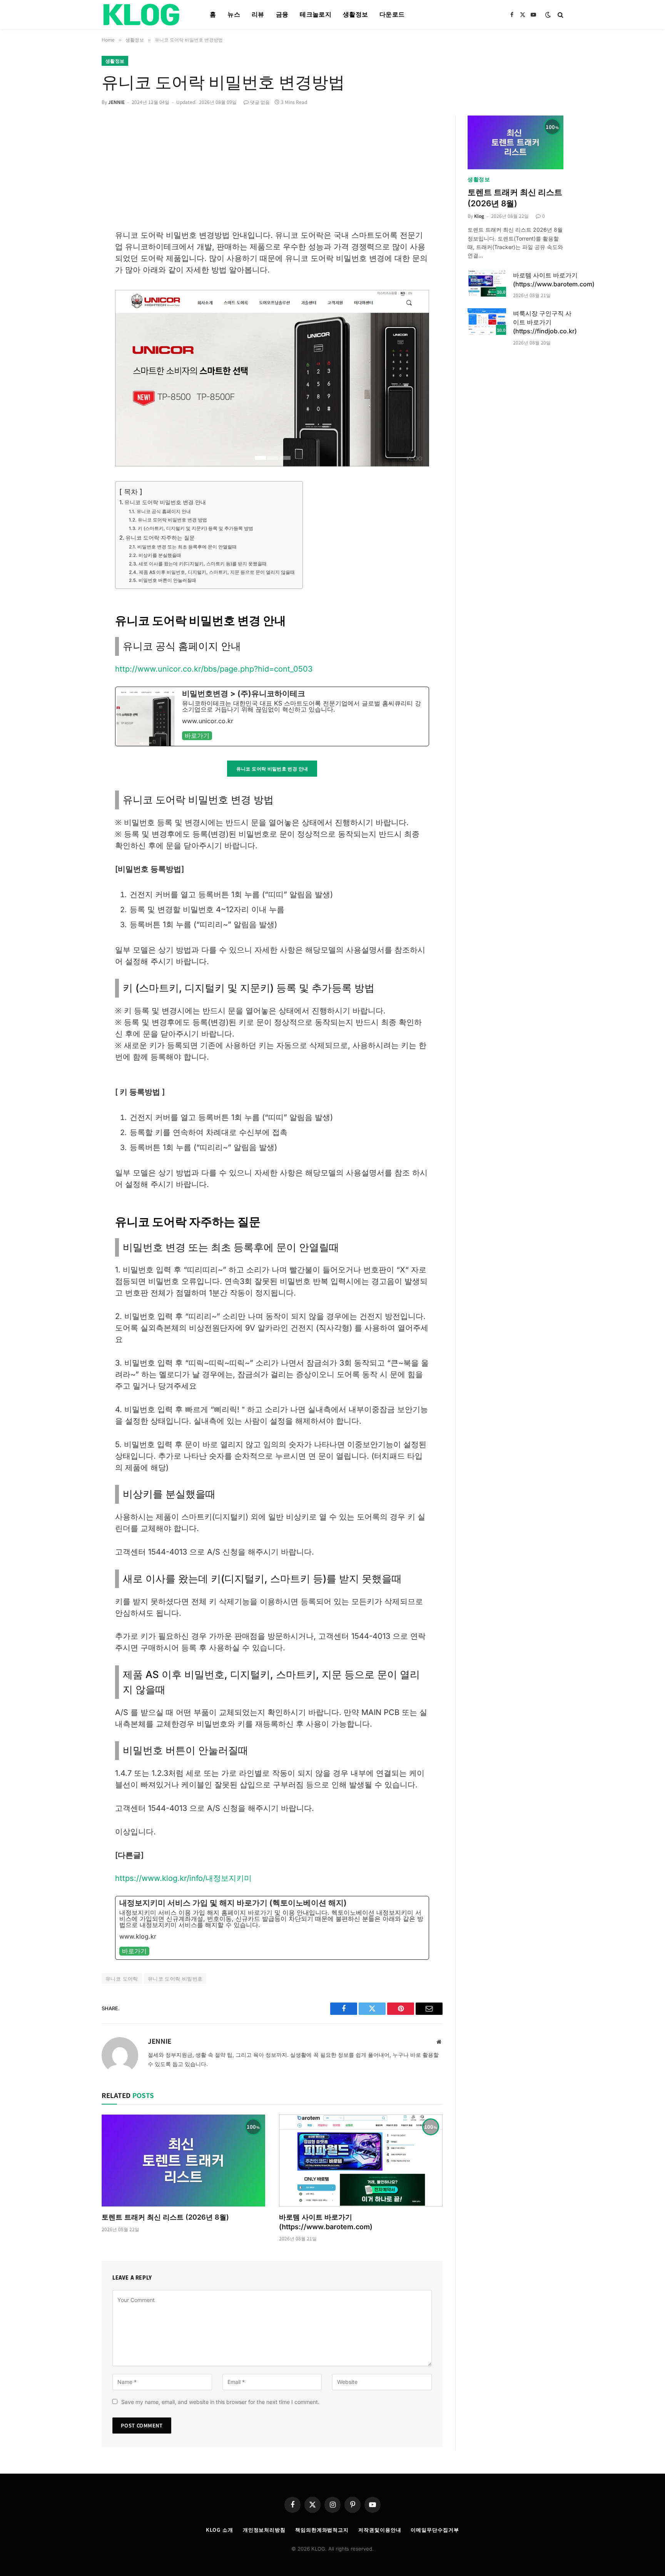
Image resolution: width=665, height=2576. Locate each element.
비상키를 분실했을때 (160, 555)
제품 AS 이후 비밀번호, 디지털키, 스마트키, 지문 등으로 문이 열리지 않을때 (217, 572)
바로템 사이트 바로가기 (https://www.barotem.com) (326, 2222)
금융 (282, 14)
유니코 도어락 (122, 1978)
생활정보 (355, 14)
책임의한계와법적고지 (322, 2530)
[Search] (560, 15)
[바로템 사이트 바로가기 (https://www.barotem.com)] (361, 2161)
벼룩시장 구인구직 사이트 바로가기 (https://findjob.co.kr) (545, 322)
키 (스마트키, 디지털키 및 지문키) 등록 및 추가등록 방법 (195, 528)
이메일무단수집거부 (435, 2530)
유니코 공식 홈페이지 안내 (164, 512)
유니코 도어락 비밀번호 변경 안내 (165, 502)
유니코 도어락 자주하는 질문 (160, 537)
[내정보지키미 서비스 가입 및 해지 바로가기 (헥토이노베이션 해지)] (272, 1928)
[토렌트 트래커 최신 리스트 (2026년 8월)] (183, 2161)
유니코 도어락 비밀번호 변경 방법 (172, 520)
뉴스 (234, 14)
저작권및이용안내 (380, 2530)
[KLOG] (146, 15)
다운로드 (392, 14)
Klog (479, 216)
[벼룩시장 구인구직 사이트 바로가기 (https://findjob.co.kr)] (487, 322)
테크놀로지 (316, 14)
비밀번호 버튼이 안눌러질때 (167, 580)
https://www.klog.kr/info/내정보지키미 (183, 1878)
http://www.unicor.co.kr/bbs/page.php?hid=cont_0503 (214, 669)
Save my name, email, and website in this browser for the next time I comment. (220, 2402)
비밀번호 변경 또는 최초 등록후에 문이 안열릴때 (187, 547)
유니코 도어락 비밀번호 (175, 1978)
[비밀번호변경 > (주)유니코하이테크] (272, 716)
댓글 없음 (260, 102)
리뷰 (258, 14)
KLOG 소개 (219, 2530)
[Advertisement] (272, 172)
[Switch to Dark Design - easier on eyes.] (548, 15)
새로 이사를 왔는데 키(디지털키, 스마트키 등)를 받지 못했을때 (202, 564)
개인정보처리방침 (264, 2530)
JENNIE (116, 102)
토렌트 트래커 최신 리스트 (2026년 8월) (165, 2217)
